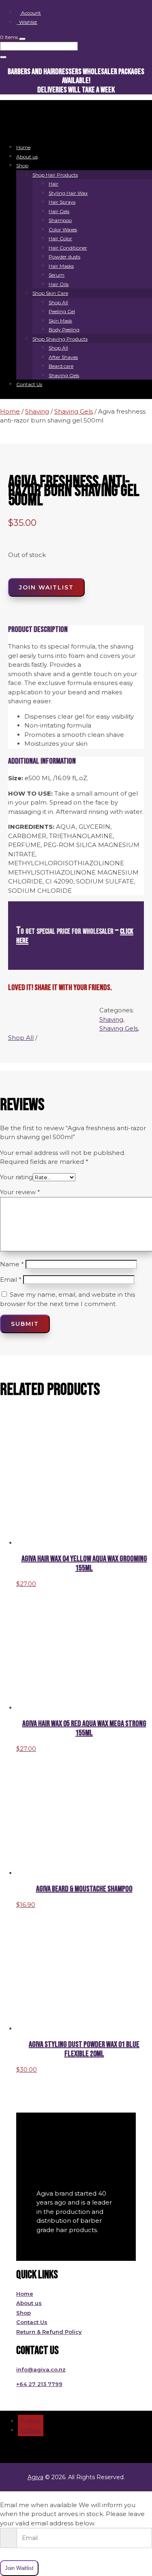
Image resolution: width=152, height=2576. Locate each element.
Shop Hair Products (55, 175)
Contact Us (29, 384)
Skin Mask (60, 321)
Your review (20, 1192)
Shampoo (60, 220)
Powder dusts (64, 257)
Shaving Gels (64, 375)
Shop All (58, 302)
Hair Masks (61, 266)
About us (27, 157)
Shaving (37, 411)
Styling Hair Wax (68, 193)
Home (23, 147)
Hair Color (60, 238)
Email (11, 1279)
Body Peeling (64, 330)
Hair (54, 184)
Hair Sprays (62, 202)
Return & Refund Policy (49, 2332)
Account (30, 13)
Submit (25, 1324)
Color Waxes (63, 229)
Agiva (35, 2477)
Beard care (61, 366)
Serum (57, 275)
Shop (22, 165)
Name (12, 1264)
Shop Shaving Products (60, 339)
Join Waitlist (46, 587)
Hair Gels (59, 211)
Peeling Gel (62, 311)
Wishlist (28, 22)
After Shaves (63, 357)
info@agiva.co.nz (41, 2369)
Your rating (16, 1177)
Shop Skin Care (50, 293)
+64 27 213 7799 (39, 2384)
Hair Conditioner (68, 248)
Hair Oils (59, 284)
